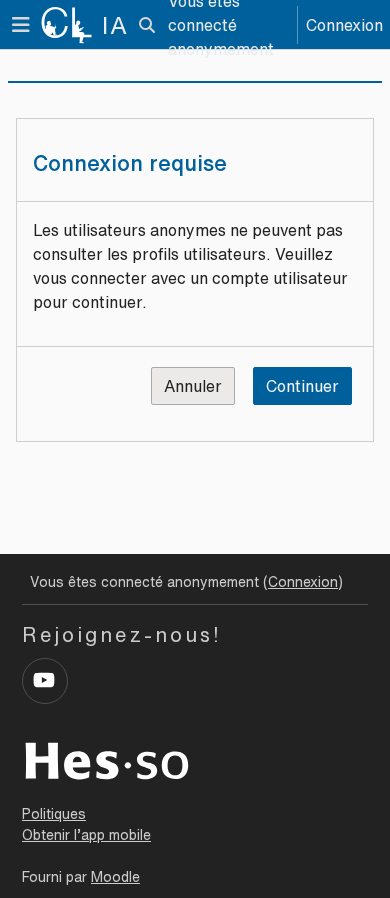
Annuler (193, 386)
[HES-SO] (107, 759)
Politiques (54, 814)
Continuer (302, 386)
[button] (146, 25)
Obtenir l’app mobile (86, 835)
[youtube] (45, 681)
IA (115, 25)
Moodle (115, 877)
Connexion (344, 25)
